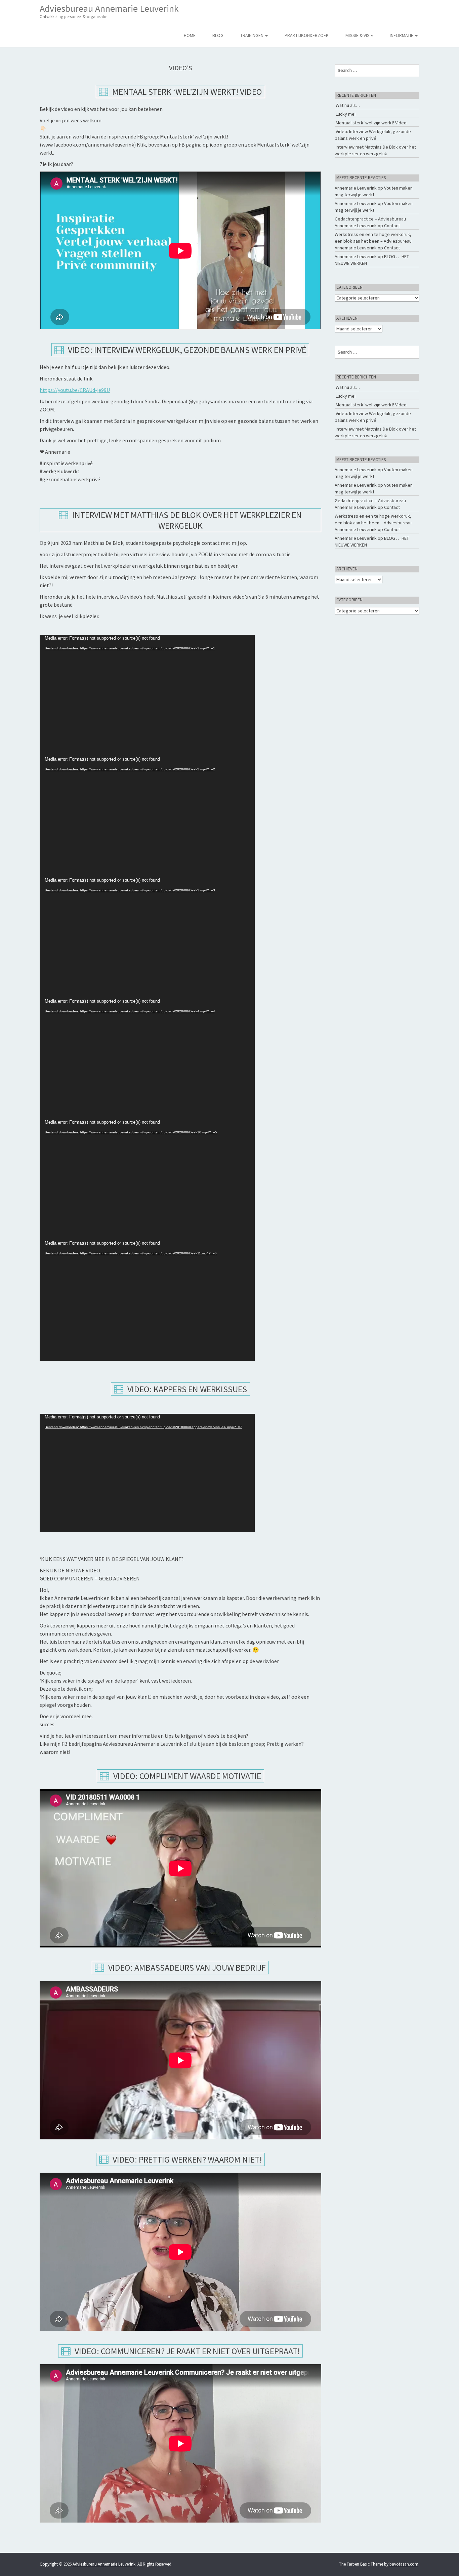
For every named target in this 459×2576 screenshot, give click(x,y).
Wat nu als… (348, 105)
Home (190, 35)
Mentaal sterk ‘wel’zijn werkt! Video (186, 92)
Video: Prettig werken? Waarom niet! (186, 2159)
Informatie (402, 35)
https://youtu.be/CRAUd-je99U (75, 390)
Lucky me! (346, 114)
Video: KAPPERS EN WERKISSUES (186, 1389)
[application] (147, 695)
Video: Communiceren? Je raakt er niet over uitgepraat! (186, 2351)
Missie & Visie (359, 35)
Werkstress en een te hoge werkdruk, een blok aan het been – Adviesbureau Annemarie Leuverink (373, 241)
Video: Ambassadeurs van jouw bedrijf (186, 1967)
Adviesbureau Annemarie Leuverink (109, 11)
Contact (392, 226)
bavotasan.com (404, 2564)
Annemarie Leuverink (356, 188)
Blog (218, 35)
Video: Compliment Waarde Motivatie (186, 1776)
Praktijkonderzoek (307, 35)
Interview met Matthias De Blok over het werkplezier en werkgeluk (186, 520)
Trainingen (252, 35)
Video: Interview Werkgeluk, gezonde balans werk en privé (186, 350)
